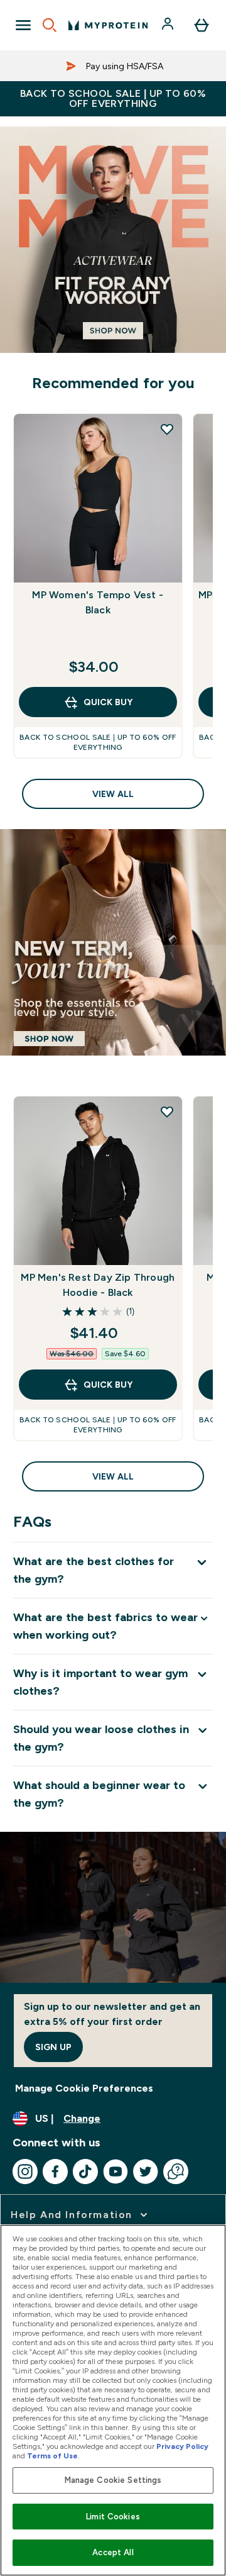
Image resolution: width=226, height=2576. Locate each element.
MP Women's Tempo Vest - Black (98, 602)
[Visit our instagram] (25, 2172)
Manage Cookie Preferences (84, 2088)
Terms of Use (52, 2456)
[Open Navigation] (23, 25)
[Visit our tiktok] (85, 2172)
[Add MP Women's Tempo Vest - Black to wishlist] (167, 429)
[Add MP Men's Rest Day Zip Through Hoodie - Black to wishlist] (167, 1112)
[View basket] (202, 25)
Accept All (113, 2552)
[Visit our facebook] (55, 2172)
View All (113, 794)
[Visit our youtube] (116, 2172)
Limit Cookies (113, 2517)
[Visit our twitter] (146, 2172)
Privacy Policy (182, 2446)
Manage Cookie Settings (113, 2480)
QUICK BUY (108, 702)
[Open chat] (176, 2172)
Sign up (53, 2047)
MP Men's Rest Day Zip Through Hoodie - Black (98, 1285)
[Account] (169, 25)
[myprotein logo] (108, 25)
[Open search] (50, 25)
